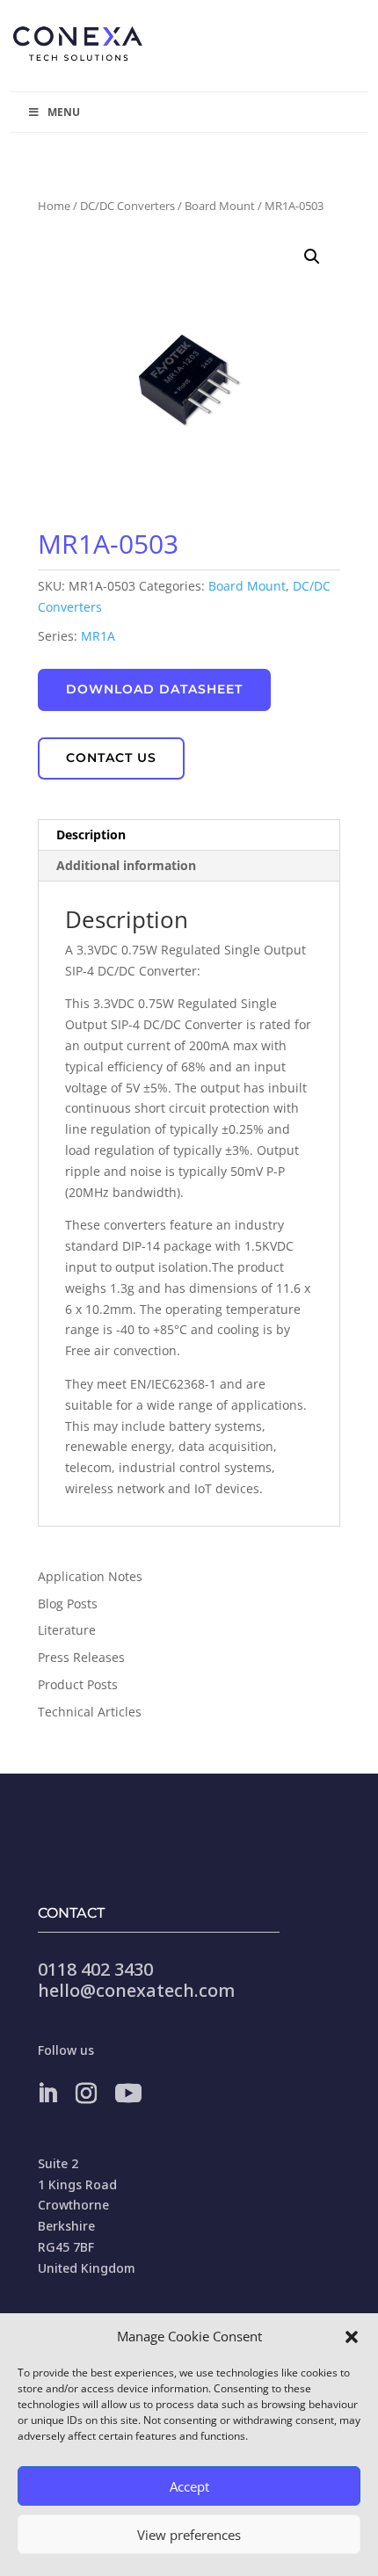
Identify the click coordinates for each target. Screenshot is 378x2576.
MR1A (98, 636)
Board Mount (220, 206)
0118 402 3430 (95, 1969)
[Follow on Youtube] (128, 2093)
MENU (64, 112)
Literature (67, 1630)
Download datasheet (154, 689)
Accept (189, 2486)
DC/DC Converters (127, 206)
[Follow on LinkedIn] (47, 2093)
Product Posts (78, 1684)
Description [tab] (91, 834)
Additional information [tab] (126, 865)
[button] (352, 2337)
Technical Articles (90, 1712)
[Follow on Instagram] (86, 2093)
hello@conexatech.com (136, 1990)
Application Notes (90, 1576)
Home (54, 206)
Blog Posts (68, 1604)
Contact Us (111, 758)
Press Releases (81, 1657)
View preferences (189, 2535)
